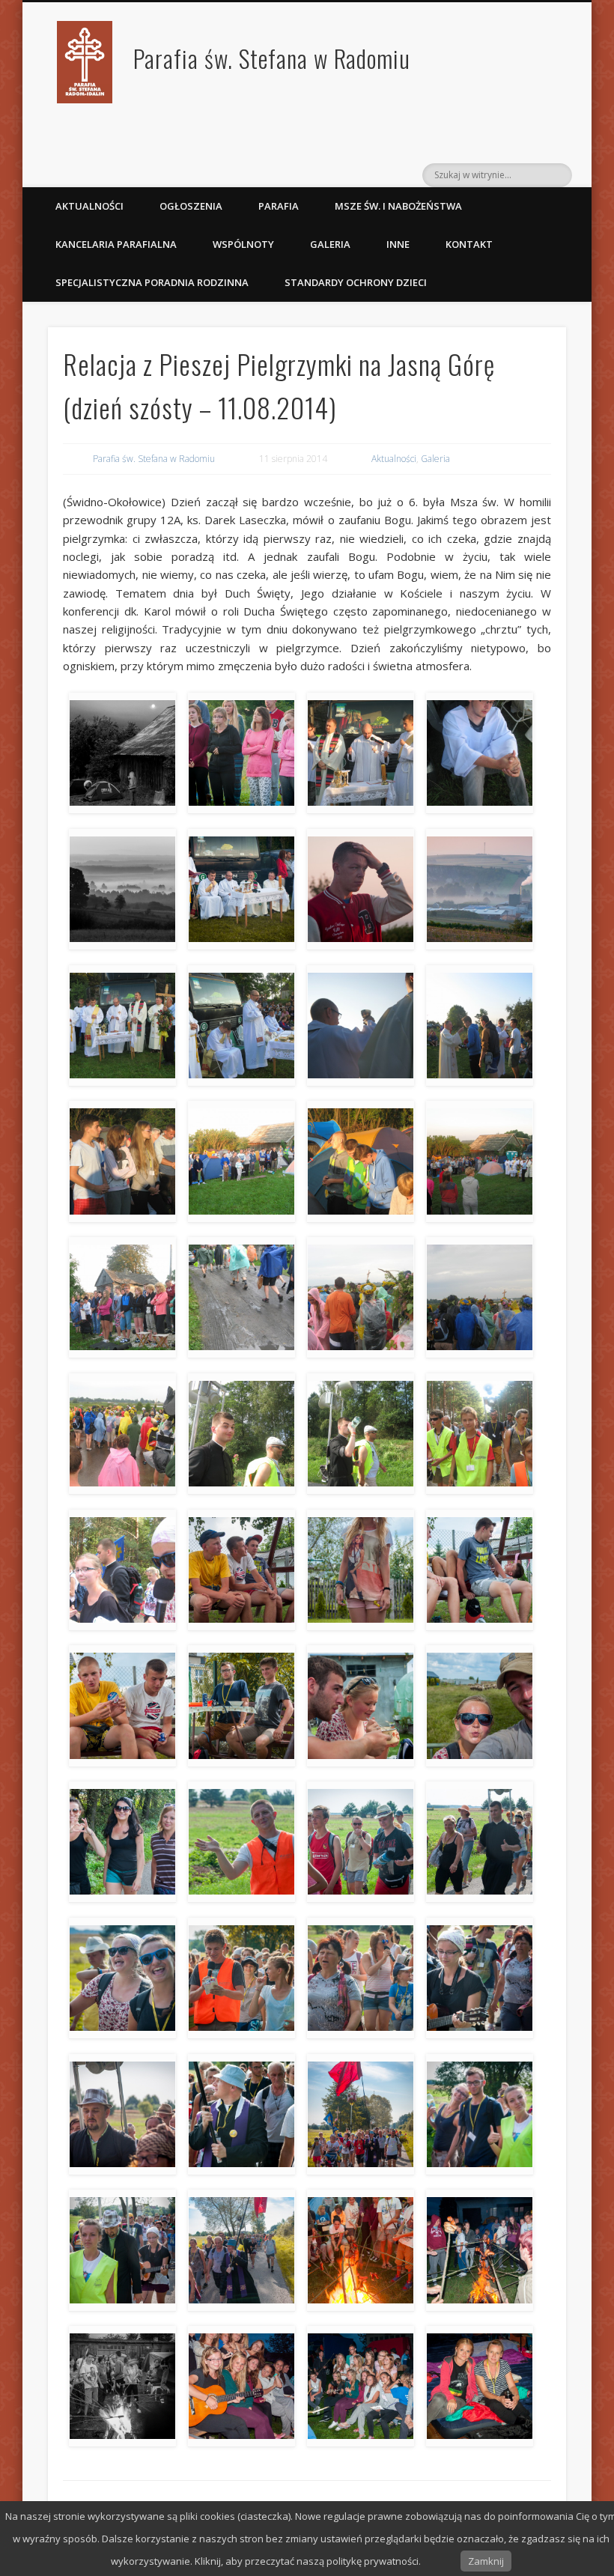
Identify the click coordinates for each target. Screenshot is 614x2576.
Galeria (330, 244)
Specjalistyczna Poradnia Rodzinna (152, 282)
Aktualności (89, 206)
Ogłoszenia (191, 206)
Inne (398, 244)
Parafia (279, 206)
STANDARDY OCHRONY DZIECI (357, 282)
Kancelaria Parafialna (116, 244)
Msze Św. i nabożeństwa (398, 206)
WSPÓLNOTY (243, 244)
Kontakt (469, 244)
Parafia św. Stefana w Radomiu (272, 58)
